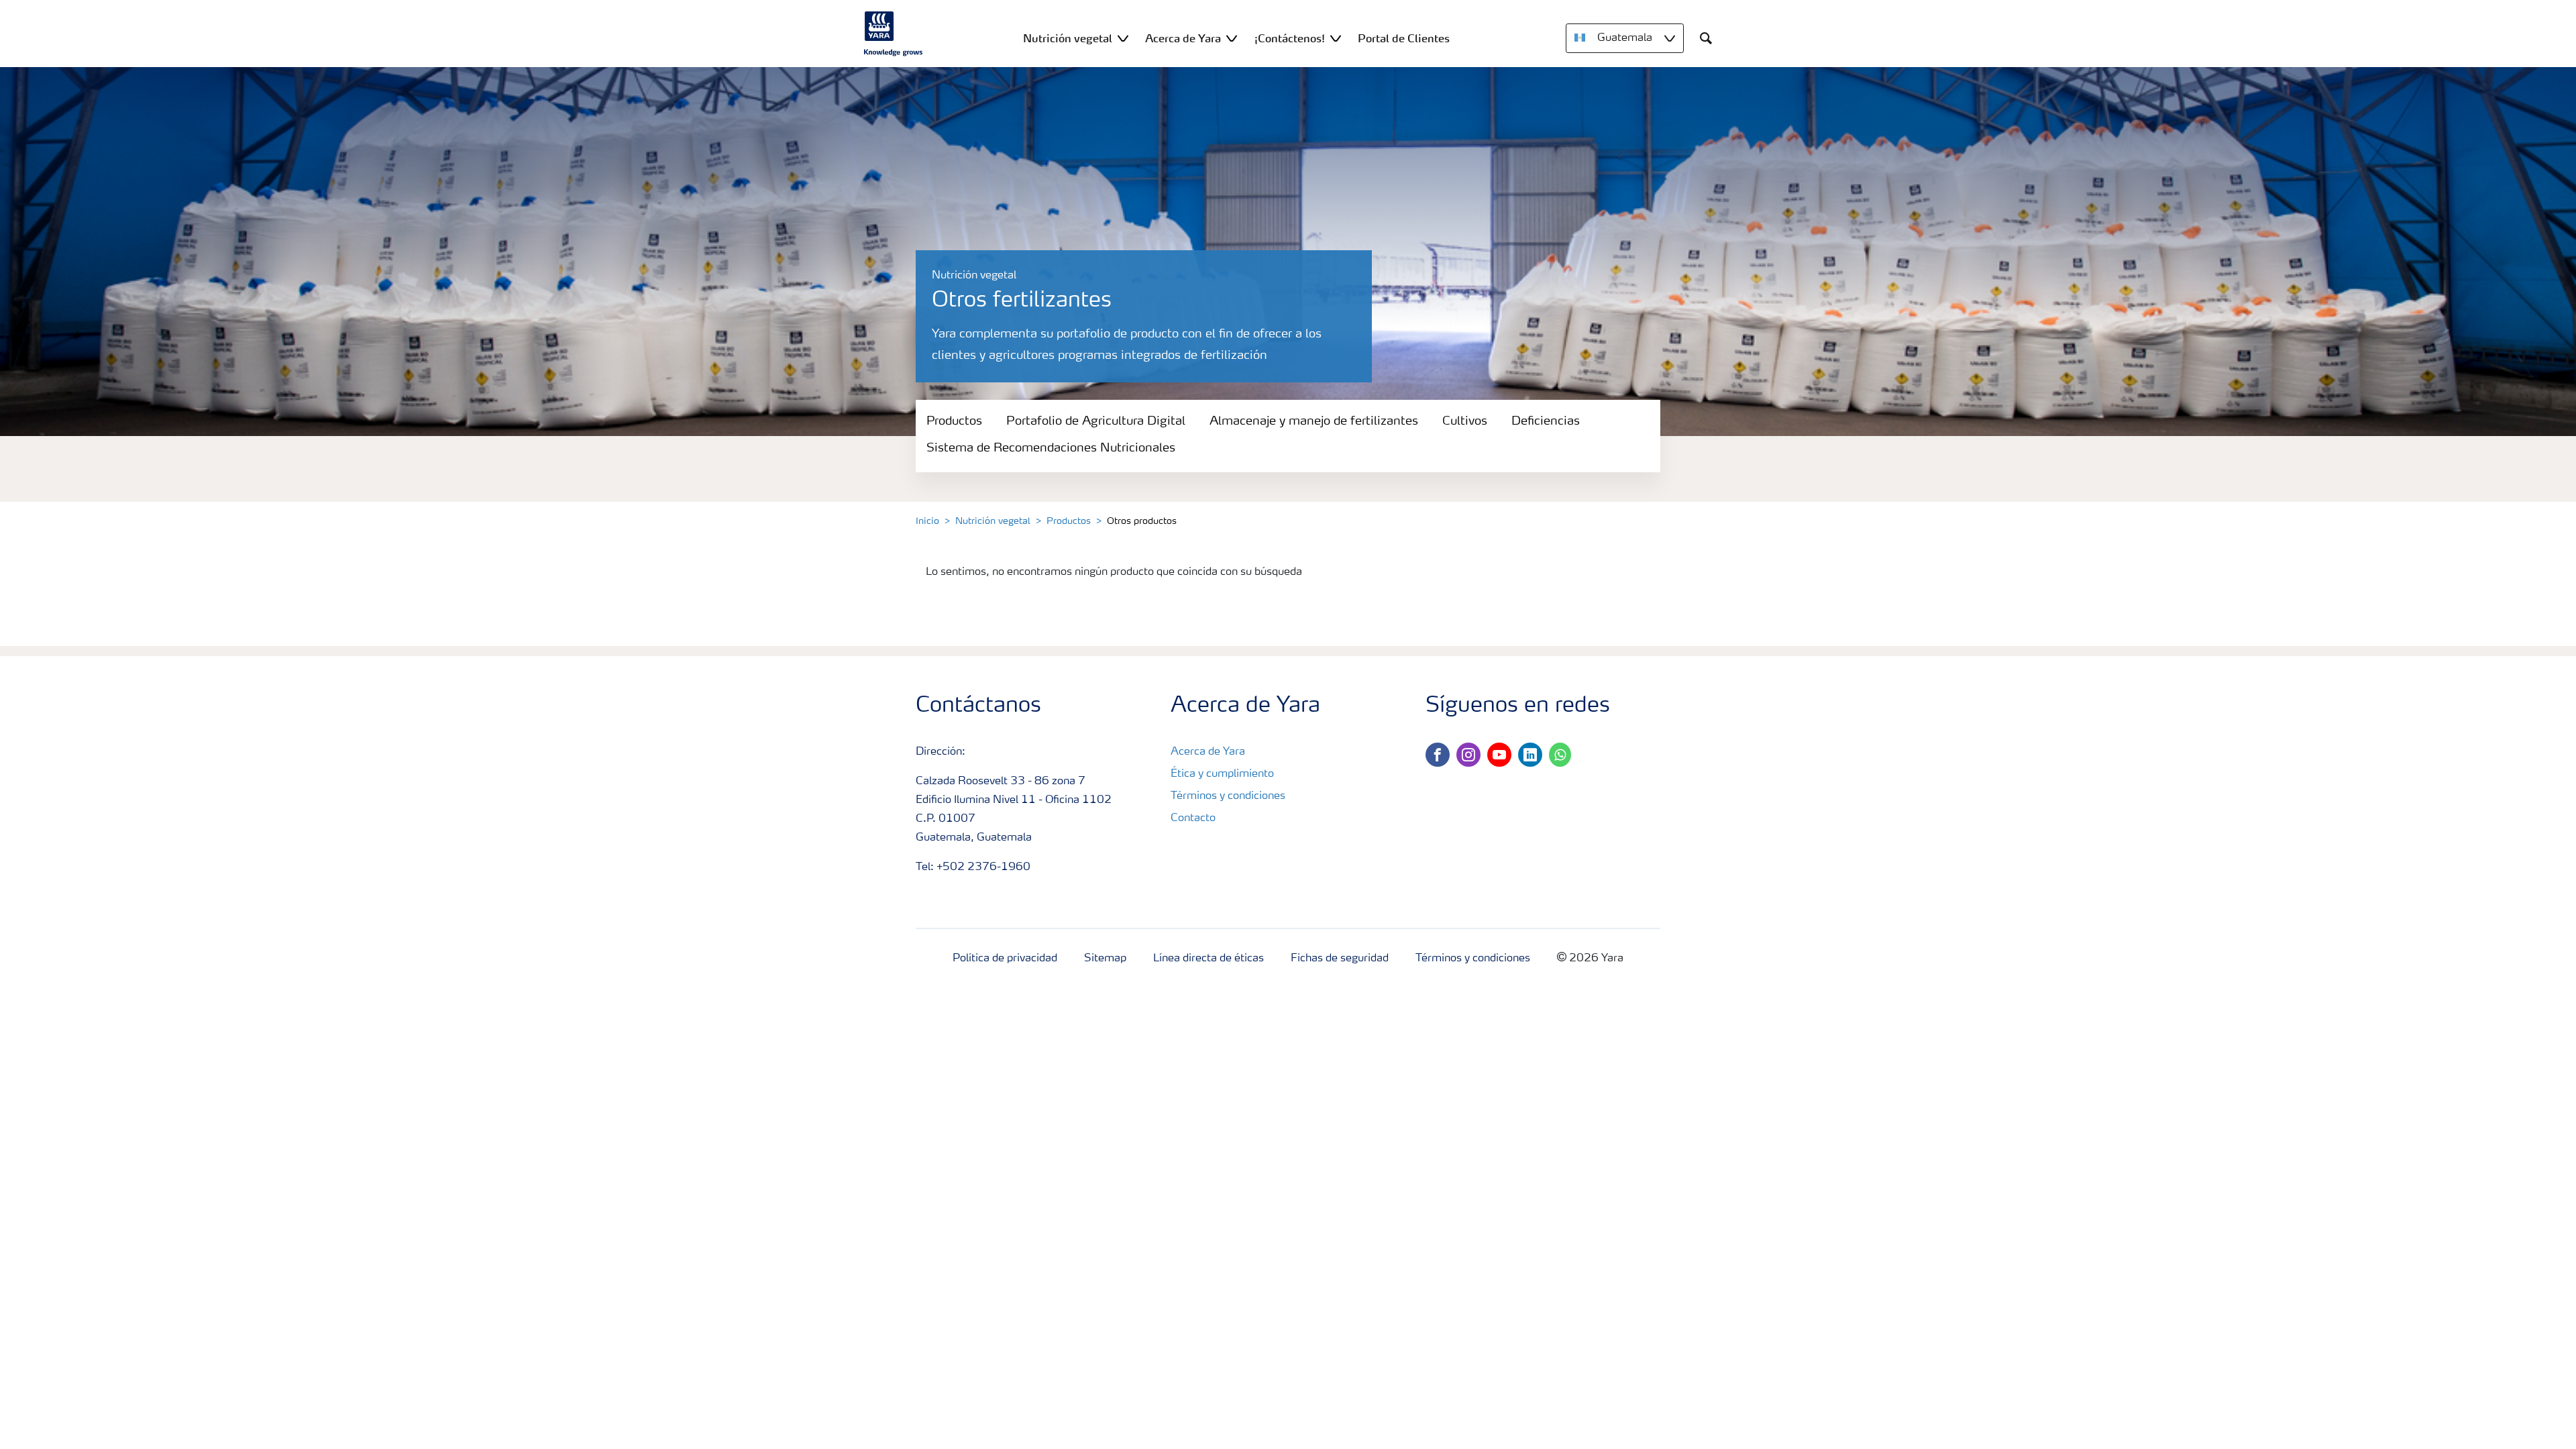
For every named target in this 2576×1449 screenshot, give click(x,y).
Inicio (927, 521)
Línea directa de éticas (1209, 959)
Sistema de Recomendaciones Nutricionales (1051, 448)
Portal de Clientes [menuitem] (1404, 38)
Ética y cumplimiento (1222, 774)
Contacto (1193, 818)
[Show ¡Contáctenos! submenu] (1336, 38)
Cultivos (1465, 421)
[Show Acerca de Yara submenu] (1232, 38)
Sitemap (1105, 959)
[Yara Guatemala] (894, 34)
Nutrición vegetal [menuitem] (1068, 38)
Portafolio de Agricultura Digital (1096, 421)
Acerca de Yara (1208, 752)
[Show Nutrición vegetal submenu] (1123, 38)
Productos (954, 421)
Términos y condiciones (1228, 796)
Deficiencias (1546, 421)
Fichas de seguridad (1340, 959)
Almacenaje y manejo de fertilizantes (1314, 421)
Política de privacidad (1005, 959)
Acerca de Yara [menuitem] (1183, 38)
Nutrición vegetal (993, 521)
